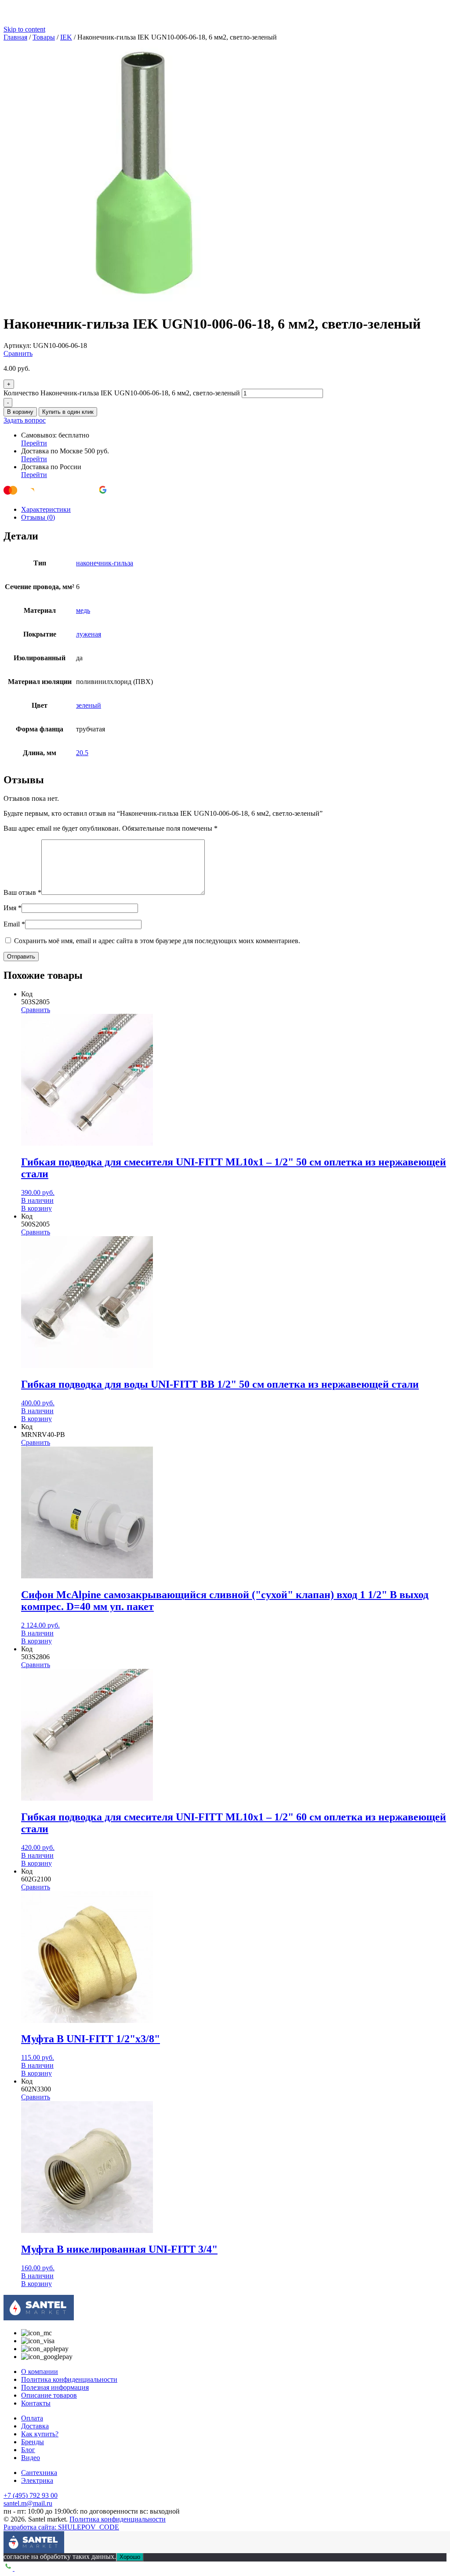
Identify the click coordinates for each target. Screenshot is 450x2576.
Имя (13, 908)
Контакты (36, 2403)
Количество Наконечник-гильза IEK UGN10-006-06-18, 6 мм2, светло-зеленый (122, 393)
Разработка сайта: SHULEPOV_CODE (61, 2527)
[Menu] (10, 2538)
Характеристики (46, 509)
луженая (89, 634)
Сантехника (39, 2473)
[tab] (234, 510)
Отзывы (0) (38, 517)
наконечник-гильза (105, 563)
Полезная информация (55, 2387)
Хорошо (130, 2557)
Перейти (34, 443)
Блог (28, 2450)
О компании (40, 2372)
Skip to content (24, 29)
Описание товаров (49, 2395)
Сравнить (18, 353)
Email (14, 924)
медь (83, 610)
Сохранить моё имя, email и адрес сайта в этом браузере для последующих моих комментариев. (157, 941)
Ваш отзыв (22, 892)
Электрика (37, 2480)
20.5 (82, 753)
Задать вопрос (25, 420)
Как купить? (40, 2434)
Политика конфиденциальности (69, 2379)
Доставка (35, 2426)
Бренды (33, 2442)
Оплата (32, 2418)
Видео (31, 2458)
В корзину (20, 412)
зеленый (89, 705)
